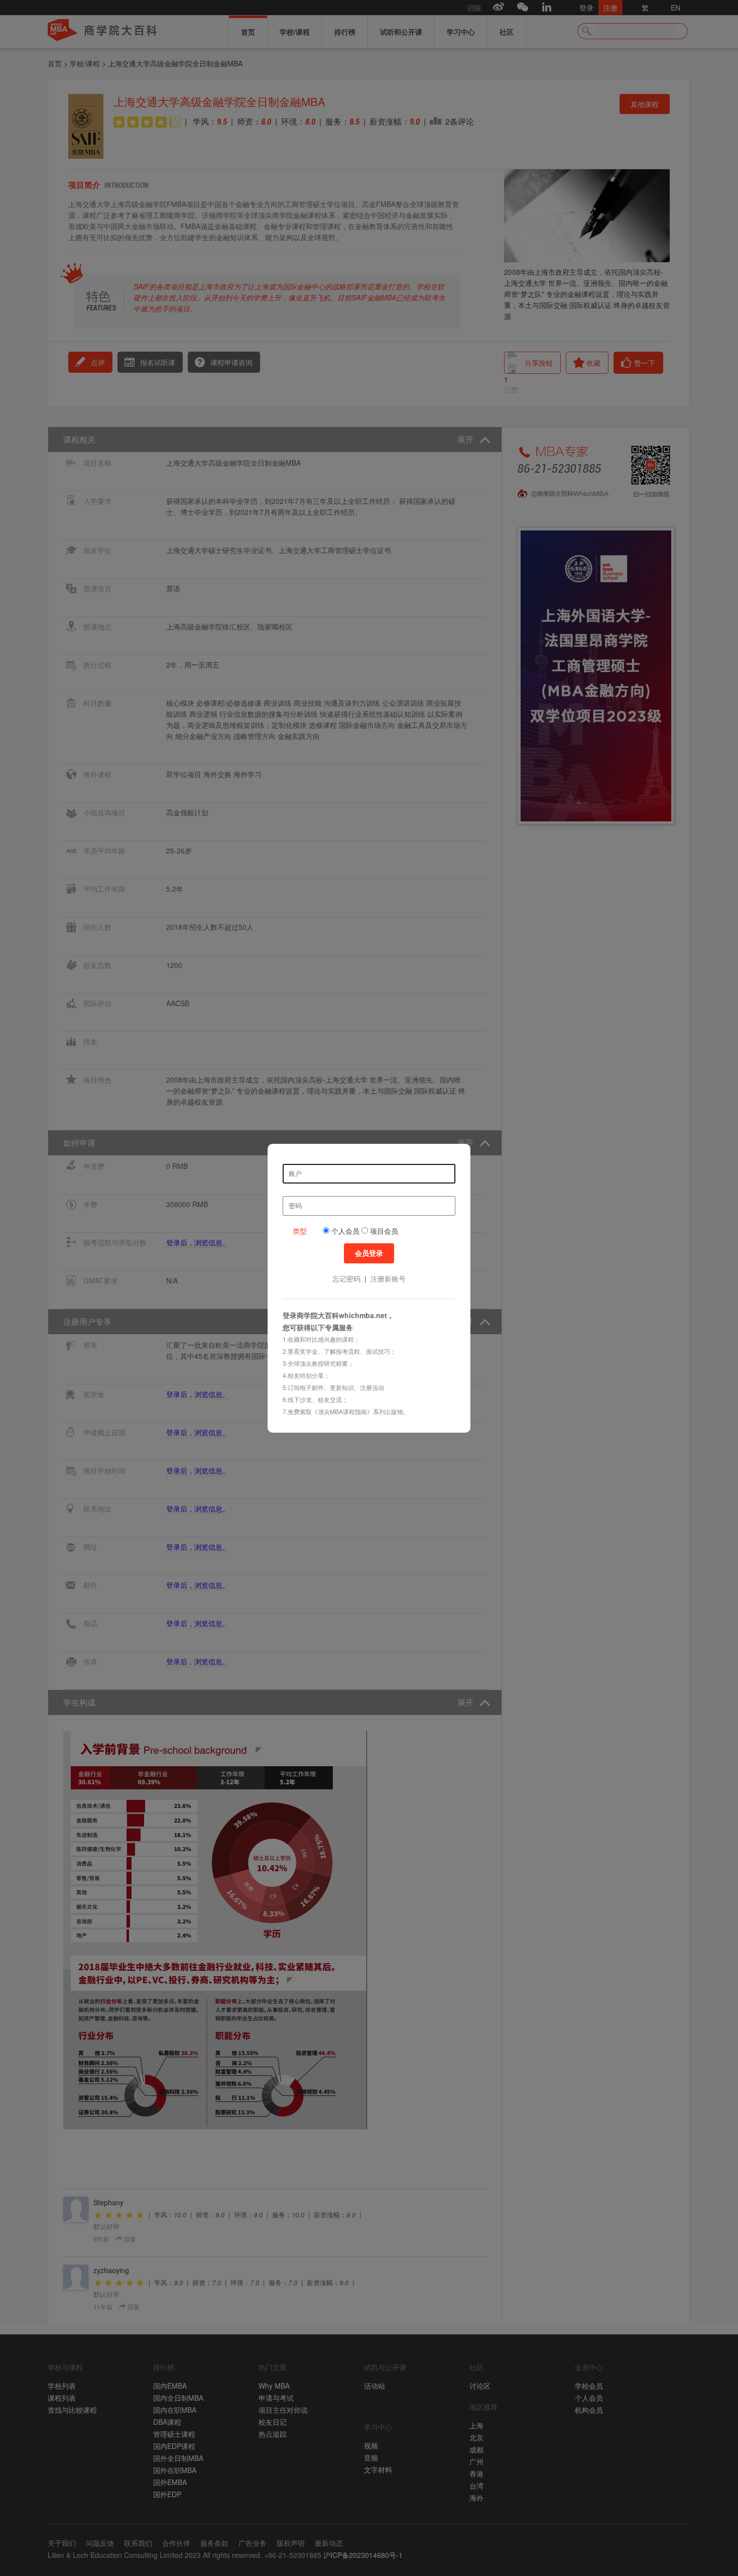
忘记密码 (346, 1278)
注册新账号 (388, 1278)
